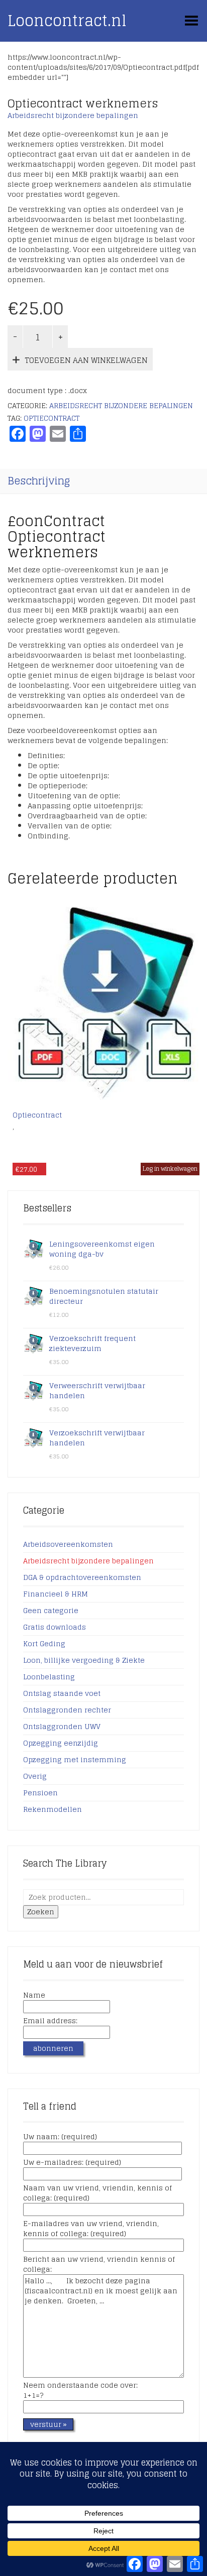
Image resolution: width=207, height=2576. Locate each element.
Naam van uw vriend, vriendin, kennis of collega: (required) (97, 2193)
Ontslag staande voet (62, 1693)
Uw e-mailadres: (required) (72, 2163)
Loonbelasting (49, 1677)
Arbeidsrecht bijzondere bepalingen (73, 115)
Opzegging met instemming (75, 1759)
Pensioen (40, 1793)
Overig (35, 1776)
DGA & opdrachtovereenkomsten (82, 1577)
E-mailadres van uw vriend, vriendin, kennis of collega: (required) (91, 2229)
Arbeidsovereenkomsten (68, 1544)
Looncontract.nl (67, 21)
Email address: (50, 2021)
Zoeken (41, 1912)
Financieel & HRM (56, 1594)
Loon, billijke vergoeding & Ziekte (84, 1660)
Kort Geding (44, 1643)
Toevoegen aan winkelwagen (86, 360)
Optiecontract (51, 418)
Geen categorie (51, 1610)
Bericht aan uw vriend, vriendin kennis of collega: (99, 2265)
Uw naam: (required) (60, 2137)
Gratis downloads (55, 1627)
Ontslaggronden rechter (67, 1710)
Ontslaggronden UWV (62, 1726)
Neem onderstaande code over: (80, 2391)
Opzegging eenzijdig (61, 1743)
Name (34, 1996)
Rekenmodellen (53, 1809)
